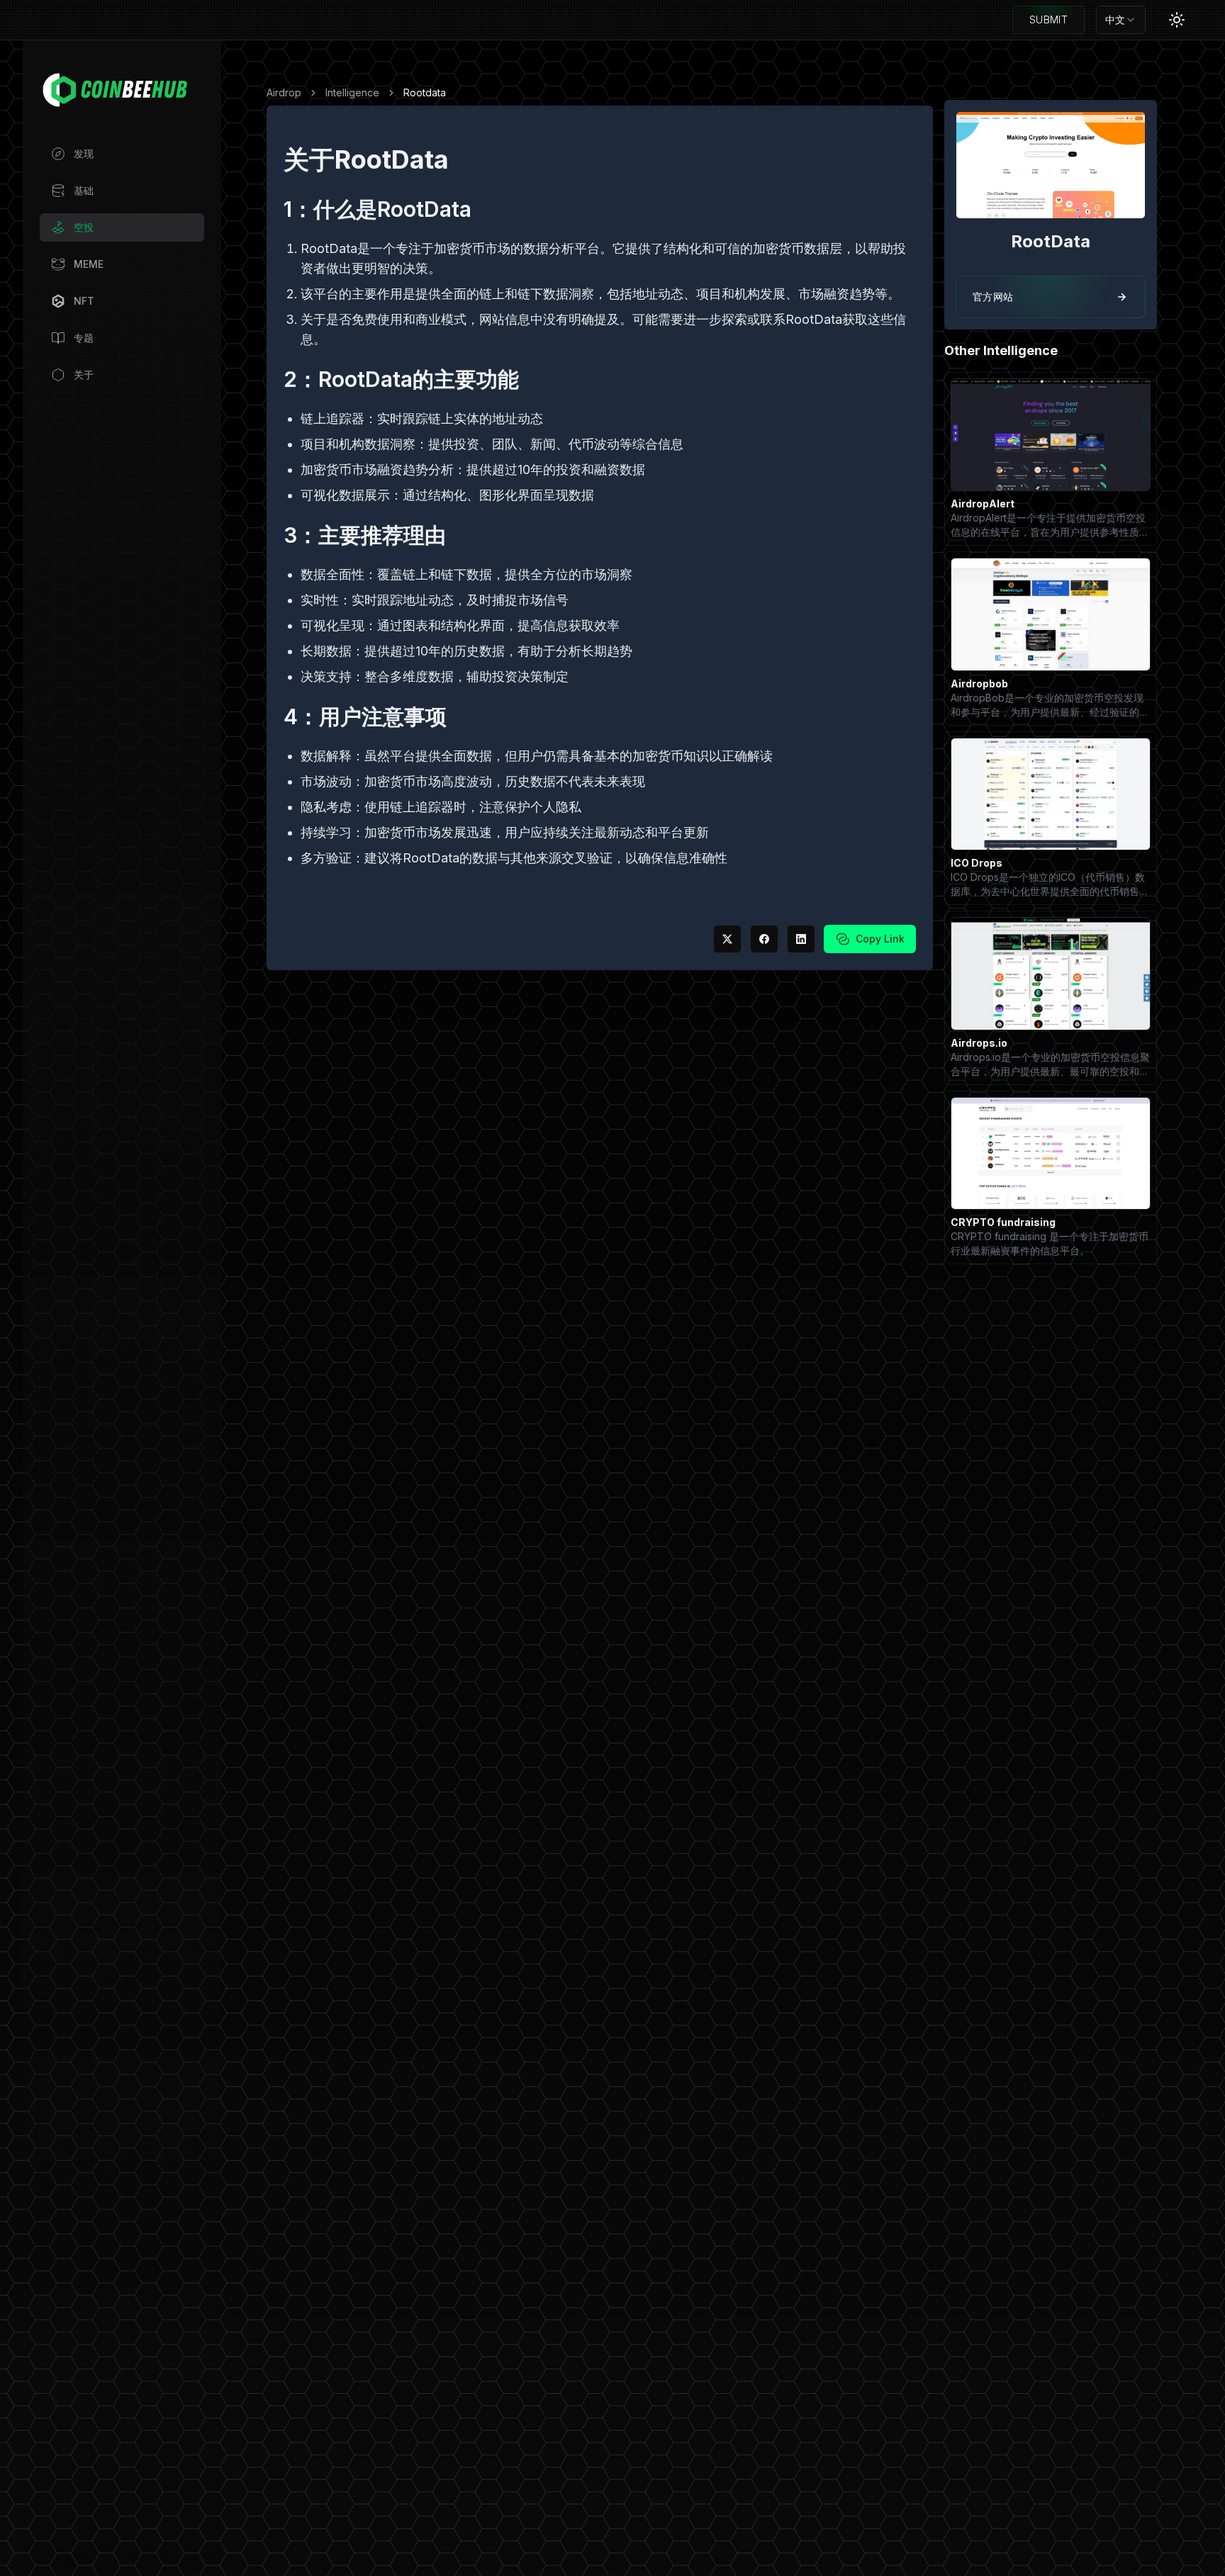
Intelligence (352, 92)
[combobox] (1121, 20)
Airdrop (284, 92)
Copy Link (880, 939)
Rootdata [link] (425, 92)
